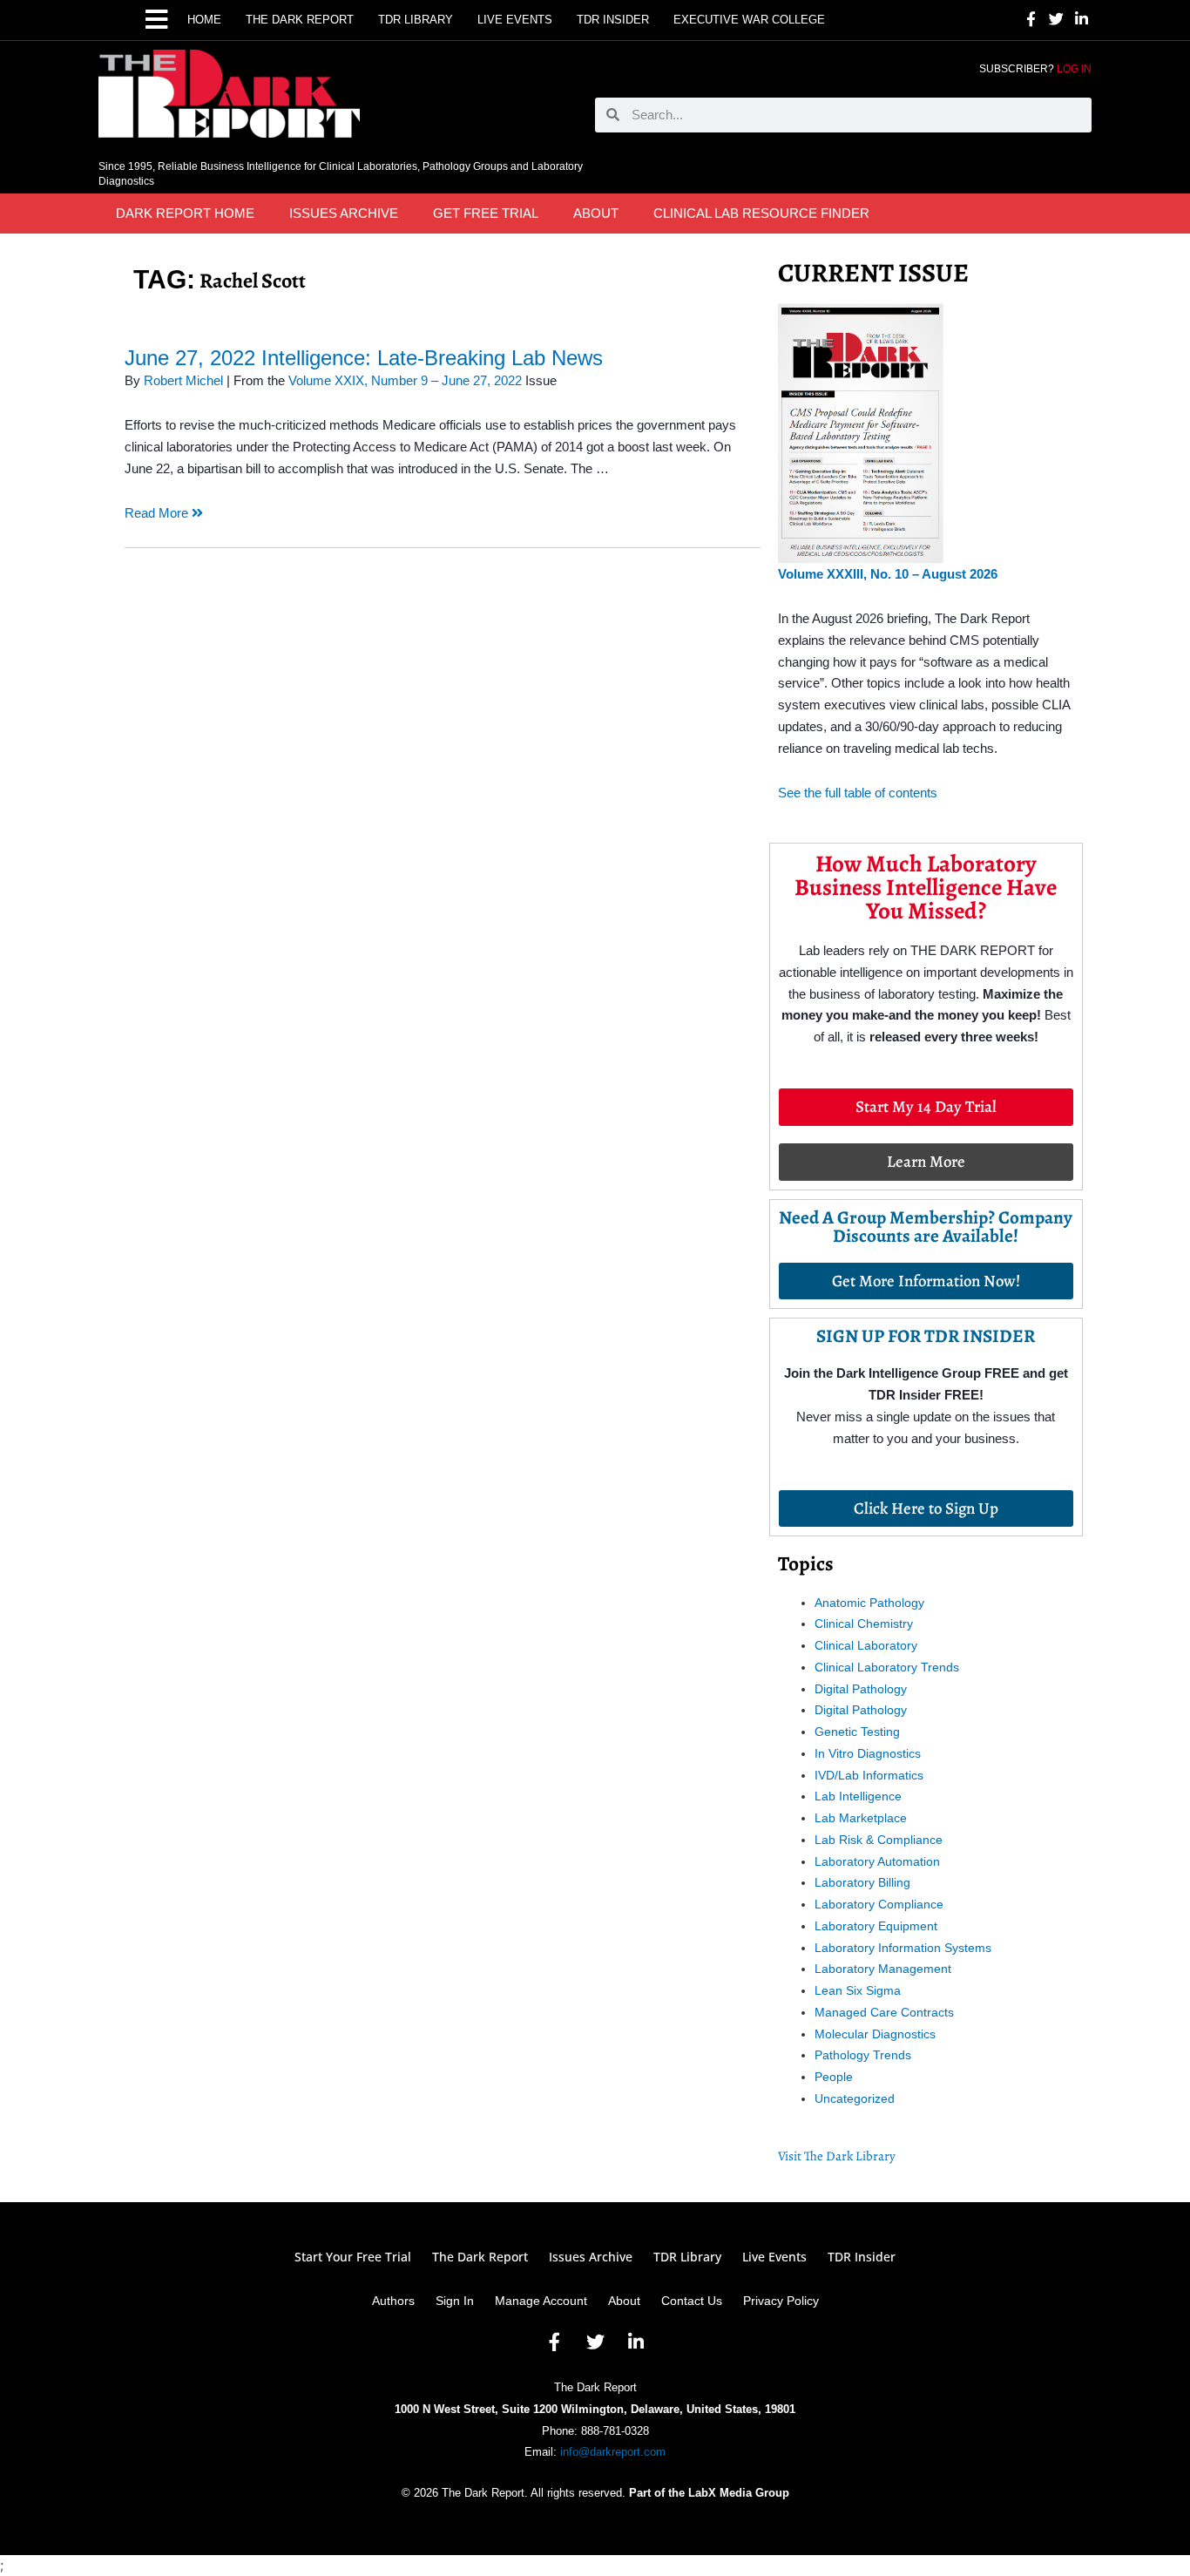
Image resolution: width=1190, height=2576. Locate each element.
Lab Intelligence (858, 1796)
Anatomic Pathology (869, 1603)
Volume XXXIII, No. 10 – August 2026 (888, 574)
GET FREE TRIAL (486, 213)
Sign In (455, 2301)
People (834, 2077)
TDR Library (416, 20)
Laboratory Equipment (876, 1926)
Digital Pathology (861, 1689)
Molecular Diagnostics (875, 2034)
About (624, 2301)
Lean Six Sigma (858, 1990)
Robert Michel (183, 380)
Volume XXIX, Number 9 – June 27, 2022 (405, 380)
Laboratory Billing (862, 1882)
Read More (158, 513)
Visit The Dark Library (837, 2156)
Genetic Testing (857, 1732)
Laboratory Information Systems (903, 1948)
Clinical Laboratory (866, 1645)
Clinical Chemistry (864, 1624)
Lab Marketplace (861, 1818)
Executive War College (749, 20)
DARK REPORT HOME (185, 213)
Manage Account (541, 2301)
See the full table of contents (858, 793)
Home (204, 20)
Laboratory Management (883, 1969)
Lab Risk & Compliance (879, 1840)
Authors (393, 2301)
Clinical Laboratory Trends (887, 1667)
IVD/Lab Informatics (869, 1775)
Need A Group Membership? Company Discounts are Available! (926, 1227)
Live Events (515, 20)
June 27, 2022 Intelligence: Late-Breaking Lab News (364, 358)
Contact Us (692, 2301)
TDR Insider (613, 20)
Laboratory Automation (877, 1861)
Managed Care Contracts (884, 2012)
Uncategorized (855, 2098)
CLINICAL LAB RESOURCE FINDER (761, 213)
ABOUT (596, 213)
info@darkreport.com (613, 2452)
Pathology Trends (863, 2055)
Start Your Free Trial (353, 2257)
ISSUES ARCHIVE (344, 213)
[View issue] (861, 432)
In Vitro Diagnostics (868, 1753)
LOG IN (1074, 69)
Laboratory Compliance (879, 1904)
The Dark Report (300, 20)
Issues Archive (591, 2257)
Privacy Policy (781, 2301)
